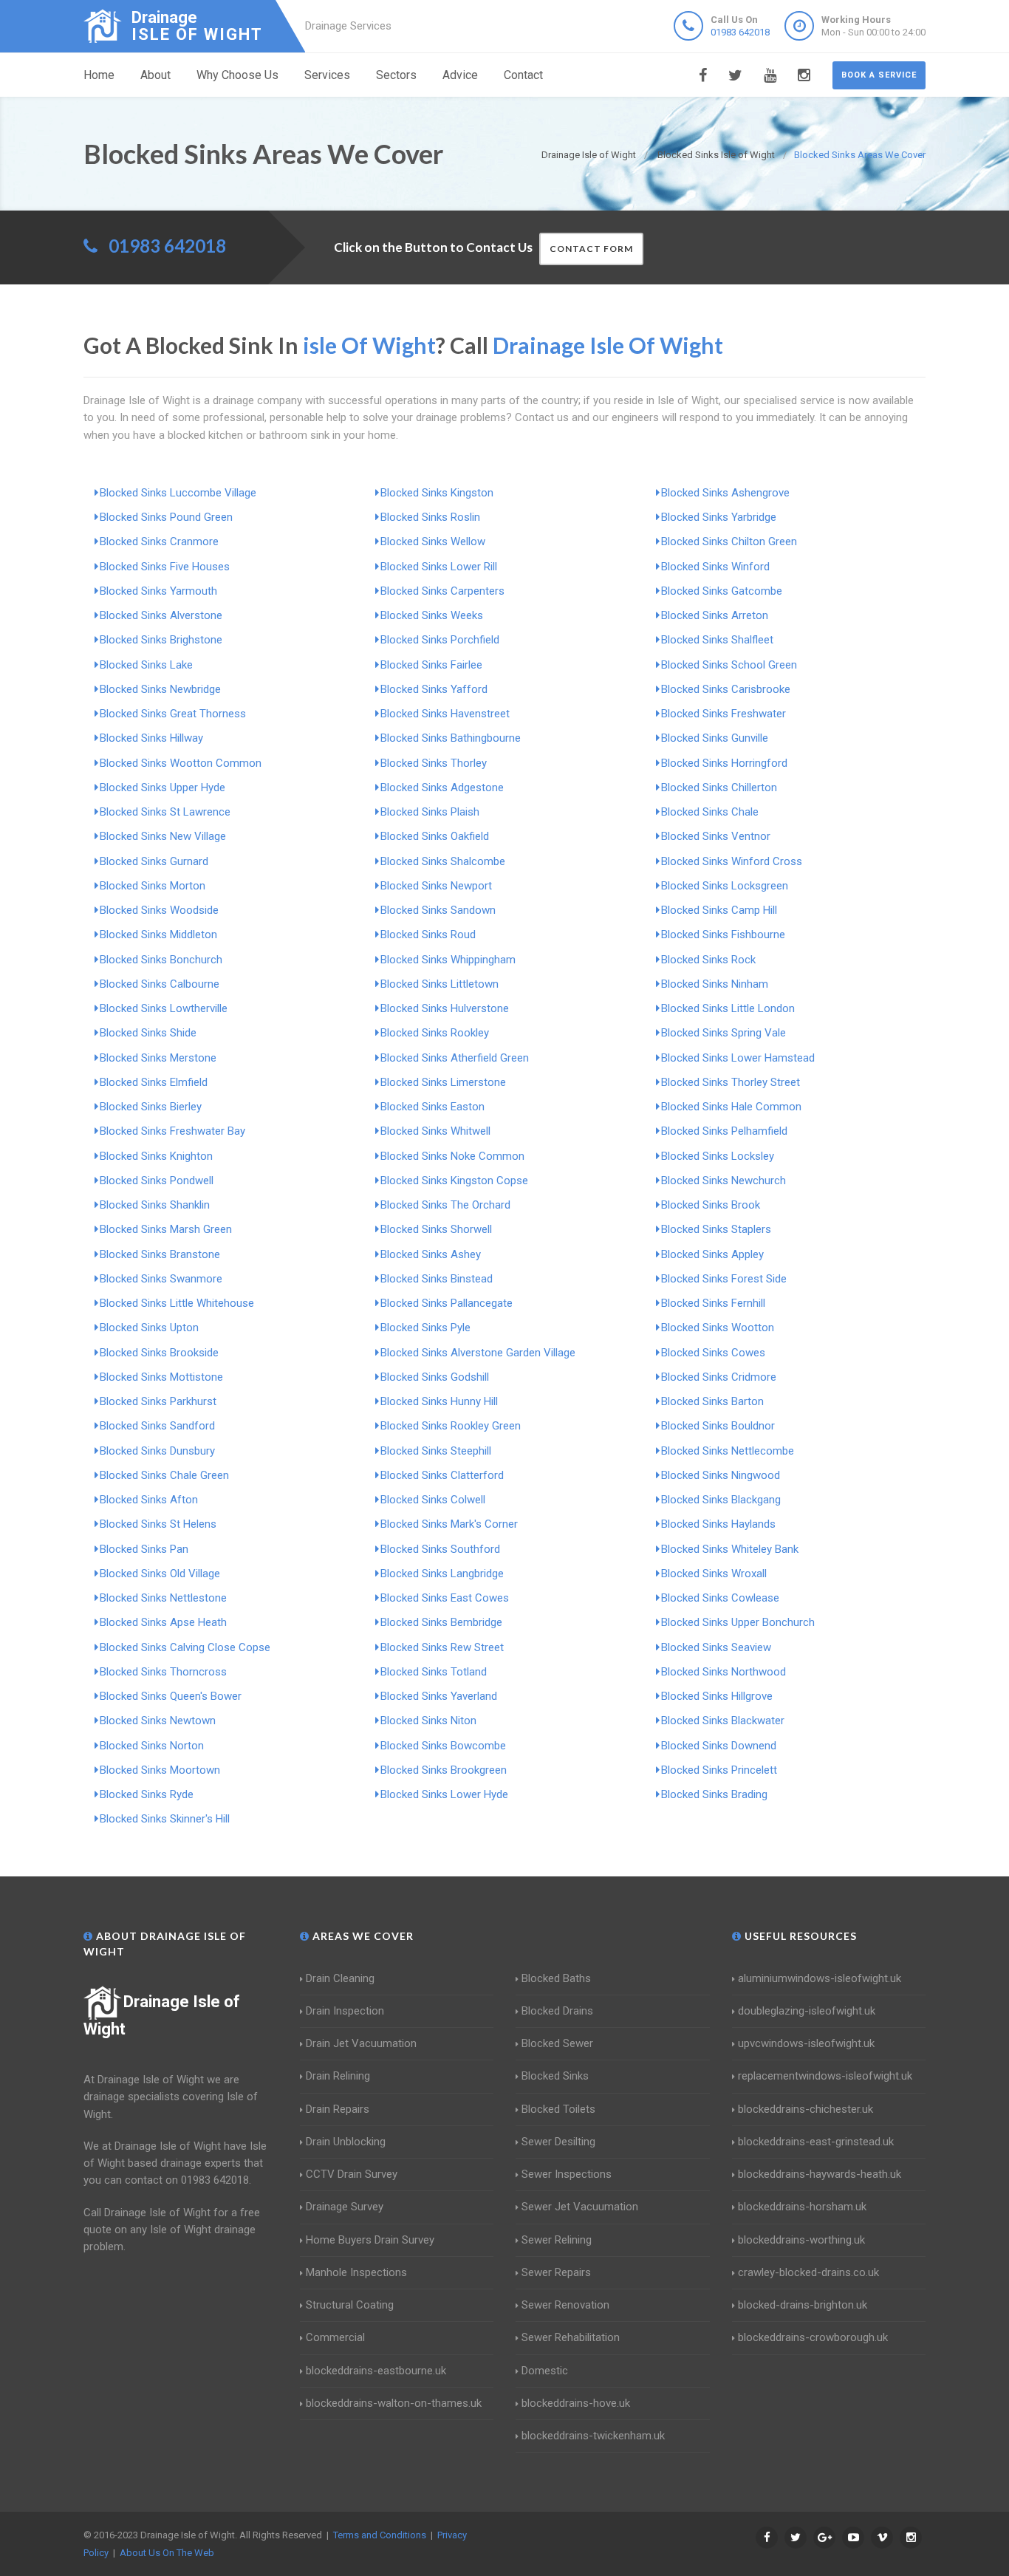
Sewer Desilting (558, 2142)
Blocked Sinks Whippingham (448, 960)
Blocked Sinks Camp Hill (719, 910)
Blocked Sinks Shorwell (436, 1229)
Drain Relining (338, 2076)
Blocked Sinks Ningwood (721, 1475)
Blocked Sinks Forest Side (724, 1279)
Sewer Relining (557, 2240)
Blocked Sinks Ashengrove (725, 493)
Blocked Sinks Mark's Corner (449, 1524)
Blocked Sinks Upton (149, 1328)
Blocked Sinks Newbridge (160, 689)
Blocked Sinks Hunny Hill (439, 1401)
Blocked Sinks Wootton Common (181, 763)
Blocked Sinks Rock (708, 960)
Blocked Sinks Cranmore (159, 541)
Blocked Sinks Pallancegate (447, 1303)
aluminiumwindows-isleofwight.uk (820, 1978)
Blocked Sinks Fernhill (713, 1303)
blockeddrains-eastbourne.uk (376, 2371)
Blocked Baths (556, 1978)
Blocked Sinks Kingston (437, 493)
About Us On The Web (167, 2553)
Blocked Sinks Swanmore (161, 1279)
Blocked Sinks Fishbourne (723, 935)
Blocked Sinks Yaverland (439, 1696)
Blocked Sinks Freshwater (724, 714)
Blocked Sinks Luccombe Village (178, 493)
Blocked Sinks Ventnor (716, 836)
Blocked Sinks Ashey (431, 1254)
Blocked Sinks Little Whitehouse (177, 1303)
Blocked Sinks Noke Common (452, 1156)
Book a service (879, 75)
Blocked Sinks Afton (149, 1500)
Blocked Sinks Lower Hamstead (738, 1058)
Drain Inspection (345, 2011)
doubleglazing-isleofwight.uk (807, 2011)
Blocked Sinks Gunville (715, 738)
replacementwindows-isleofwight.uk (825, 2076)
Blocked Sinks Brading (714, 1794)
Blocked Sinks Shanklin (155, 1205)
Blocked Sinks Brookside (159, 1353)
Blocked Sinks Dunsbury (157, 1451)
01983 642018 (740, 32)
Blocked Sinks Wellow (433, 541)
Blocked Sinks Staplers (716, 1229)
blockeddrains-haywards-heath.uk (820, 2174)
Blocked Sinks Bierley (151, 1107)
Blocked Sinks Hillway (151, 738)
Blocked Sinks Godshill (435, 1377)
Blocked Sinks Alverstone (161, 615)
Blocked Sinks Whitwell (435, 1131)
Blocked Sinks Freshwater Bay (172, 1131)
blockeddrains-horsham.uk (802, 2207)
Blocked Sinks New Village (163, 836)
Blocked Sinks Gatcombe (722, 591)
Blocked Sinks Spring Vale (724, 1033)
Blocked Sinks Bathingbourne (451, 738)
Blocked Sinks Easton (432, 1107)
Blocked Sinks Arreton (715, 615)
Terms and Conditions (380, 2535)
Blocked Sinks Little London (728, 1008)
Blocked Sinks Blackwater (723, 1721)
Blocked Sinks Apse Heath (163, 1622)
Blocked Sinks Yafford (434, 689)
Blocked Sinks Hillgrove (717, 1696)
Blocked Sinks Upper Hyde (163, 788)
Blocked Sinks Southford (440, 1549)
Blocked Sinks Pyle (425, 1328)
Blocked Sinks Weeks (432, 615)
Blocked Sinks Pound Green (166, 517)
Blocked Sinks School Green (729, 665)
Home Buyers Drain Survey (370, 2240)
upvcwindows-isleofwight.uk (806, 2043)
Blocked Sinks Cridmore (719, 1377)
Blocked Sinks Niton (428, 1721)
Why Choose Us (237, 75)
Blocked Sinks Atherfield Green (455, 1058)
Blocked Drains (557, 2011)
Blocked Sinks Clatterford (442, 1475)
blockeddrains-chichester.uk (806, 2109)
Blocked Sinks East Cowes (445, 1598)
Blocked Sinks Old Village (160, 1574)
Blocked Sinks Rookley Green (451, 1426)
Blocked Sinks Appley (712, 1254)
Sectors (396, 75)
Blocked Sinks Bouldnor (718, 1426)
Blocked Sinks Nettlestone (163, 1598)
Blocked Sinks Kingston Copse (454, 1181)
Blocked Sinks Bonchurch (161, 960)
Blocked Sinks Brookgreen (444, 1770)
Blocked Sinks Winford (715, 567)
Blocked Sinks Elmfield (154, 1082)
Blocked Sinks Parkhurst (158, 1401)
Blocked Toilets (558, 2109)
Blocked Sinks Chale (710, 812)
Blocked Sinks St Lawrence (165, 812)
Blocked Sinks (555, 2076)
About (155, 75)
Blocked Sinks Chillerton (719, 788)
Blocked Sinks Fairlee (431, 665)
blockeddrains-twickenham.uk (593, 2436)
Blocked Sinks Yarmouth (158, 591)
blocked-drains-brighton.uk (803, 2305)
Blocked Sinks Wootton (718, 1328)
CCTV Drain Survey (352, 2174)
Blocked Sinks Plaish (430, 812)
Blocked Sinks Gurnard (154, 861)
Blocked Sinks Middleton (158, 935)
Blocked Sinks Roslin (430, 517)
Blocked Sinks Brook (711, 1205)
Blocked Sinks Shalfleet (717, 640)
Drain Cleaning (340, 1978)
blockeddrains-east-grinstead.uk (816, 2142)
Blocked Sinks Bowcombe (443, 1746)
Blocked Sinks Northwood (724, 1672)
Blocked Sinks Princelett (719, 1770)
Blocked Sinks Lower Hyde (444, 1794)
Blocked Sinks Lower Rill (439, 567)
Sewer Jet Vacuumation (580, 2207)
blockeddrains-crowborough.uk (813, 2337)
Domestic (545, 2371)
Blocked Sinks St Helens (158, 1524)
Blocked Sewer (557, 2043)
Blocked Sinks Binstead (437, 1279)
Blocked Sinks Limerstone (443, 1082)
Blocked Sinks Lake (146, 665)
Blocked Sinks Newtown (158, 1721)
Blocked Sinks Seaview (716, 1647)
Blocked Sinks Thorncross (163, 1672)
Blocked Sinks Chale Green (164, 1475)
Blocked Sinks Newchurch (724, 1181)
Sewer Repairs (556, 2272)
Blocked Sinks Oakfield (435, 836)
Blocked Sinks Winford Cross (732, 861)
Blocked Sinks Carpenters (442, 591)
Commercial (335, 2337)
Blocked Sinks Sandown (438, 910)
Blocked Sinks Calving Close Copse (185, 1647)
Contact (523, 75)
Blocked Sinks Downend (719, 1746)
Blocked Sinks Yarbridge (719, 517)
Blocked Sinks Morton (153, 886)
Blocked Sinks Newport (436, 886)
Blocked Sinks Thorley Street (731, 1082)
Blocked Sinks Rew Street (442, 1647)
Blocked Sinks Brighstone (161, 640)
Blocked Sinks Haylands (718, 1524)
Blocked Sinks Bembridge (441, 1622)
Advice (460, 75)
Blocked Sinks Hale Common (731, 1107)
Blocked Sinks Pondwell (157, 1181)
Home (99, 75)
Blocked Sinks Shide (148, 1033)
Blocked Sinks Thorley (434, 763)
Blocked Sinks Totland (434, 1672)
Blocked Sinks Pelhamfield (724, 1131)
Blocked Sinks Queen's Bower (171, 1696)
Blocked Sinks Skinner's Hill (165, 1819)
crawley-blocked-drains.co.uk (808, 2272)
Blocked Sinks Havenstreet (445, 714)
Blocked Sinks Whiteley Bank (730, 1549)
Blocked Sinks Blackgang (721, 1500)
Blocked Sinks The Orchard (445, 1205)
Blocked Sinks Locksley (718, 1156)
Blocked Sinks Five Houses (165, 567)
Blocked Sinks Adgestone (442, 788)
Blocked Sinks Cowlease (720, 1598)
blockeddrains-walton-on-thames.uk (394, 2403)
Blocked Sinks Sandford (157, 1426)
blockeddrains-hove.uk (576, 2403)
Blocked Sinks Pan (144, 1549)
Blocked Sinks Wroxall (714, 1574)
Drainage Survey (345, 2207)
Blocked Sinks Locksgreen (725, 886)
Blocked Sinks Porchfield (440, 640)
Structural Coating (350, 2305)
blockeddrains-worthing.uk (801, 2240)
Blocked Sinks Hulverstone (445, 1008)
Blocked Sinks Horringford (724, 763)
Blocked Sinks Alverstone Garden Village (478, 1353)
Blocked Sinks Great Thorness (173, 714)
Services (327, 75)
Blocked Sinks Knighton (156, 1156)
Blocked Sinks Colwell (433, 1500)
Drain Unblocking (346, 2142)
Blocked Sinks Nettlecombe (728, 1451)
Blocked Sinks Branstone (160, 1254)
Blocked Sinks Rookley (435, 1033)
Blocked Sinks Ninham (715, 984)
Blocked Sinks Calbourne (160, 984)
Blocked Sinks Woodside (159, 910)
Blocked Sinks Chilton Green (729, 541)
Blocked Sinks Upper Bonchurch (738, 1622)
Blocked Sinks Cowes (713, 1353)
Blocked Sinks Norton (152, 1746)
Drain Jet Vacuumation (361, 2043)
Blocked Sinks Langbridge (442, 1574)
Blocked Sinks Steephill (436, 1451)
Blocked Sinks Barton (712, 1401)
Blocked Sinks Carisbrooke (726, 689)
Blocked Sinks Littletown (439, 984)
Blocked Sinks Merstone (158, 1058)
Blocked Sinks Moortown (160, 1770)
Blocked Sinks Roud (428, 935)
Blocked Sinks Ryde (147, 1794)
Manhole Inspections (356, 2272)
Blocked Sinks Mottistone (161, 1377)
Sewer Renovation (565, 2305)
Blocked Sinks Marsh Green (166, 1229)
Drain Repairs (338, 2109)
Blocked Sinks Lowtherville (164, 1008)
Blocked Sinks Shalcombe (443, 861)
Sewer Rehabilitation (571, 2337)
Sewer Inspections (567, 2174)
